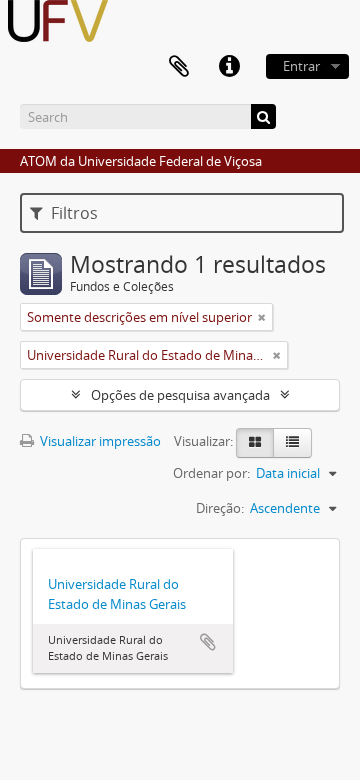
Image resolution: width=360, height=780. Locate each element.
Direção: (220, 508)
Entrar (301, 66)
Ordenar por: (211, 473)
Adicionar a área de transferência (208, 642)
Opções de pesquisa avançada (180, 395)
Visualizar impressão (99, 441)
